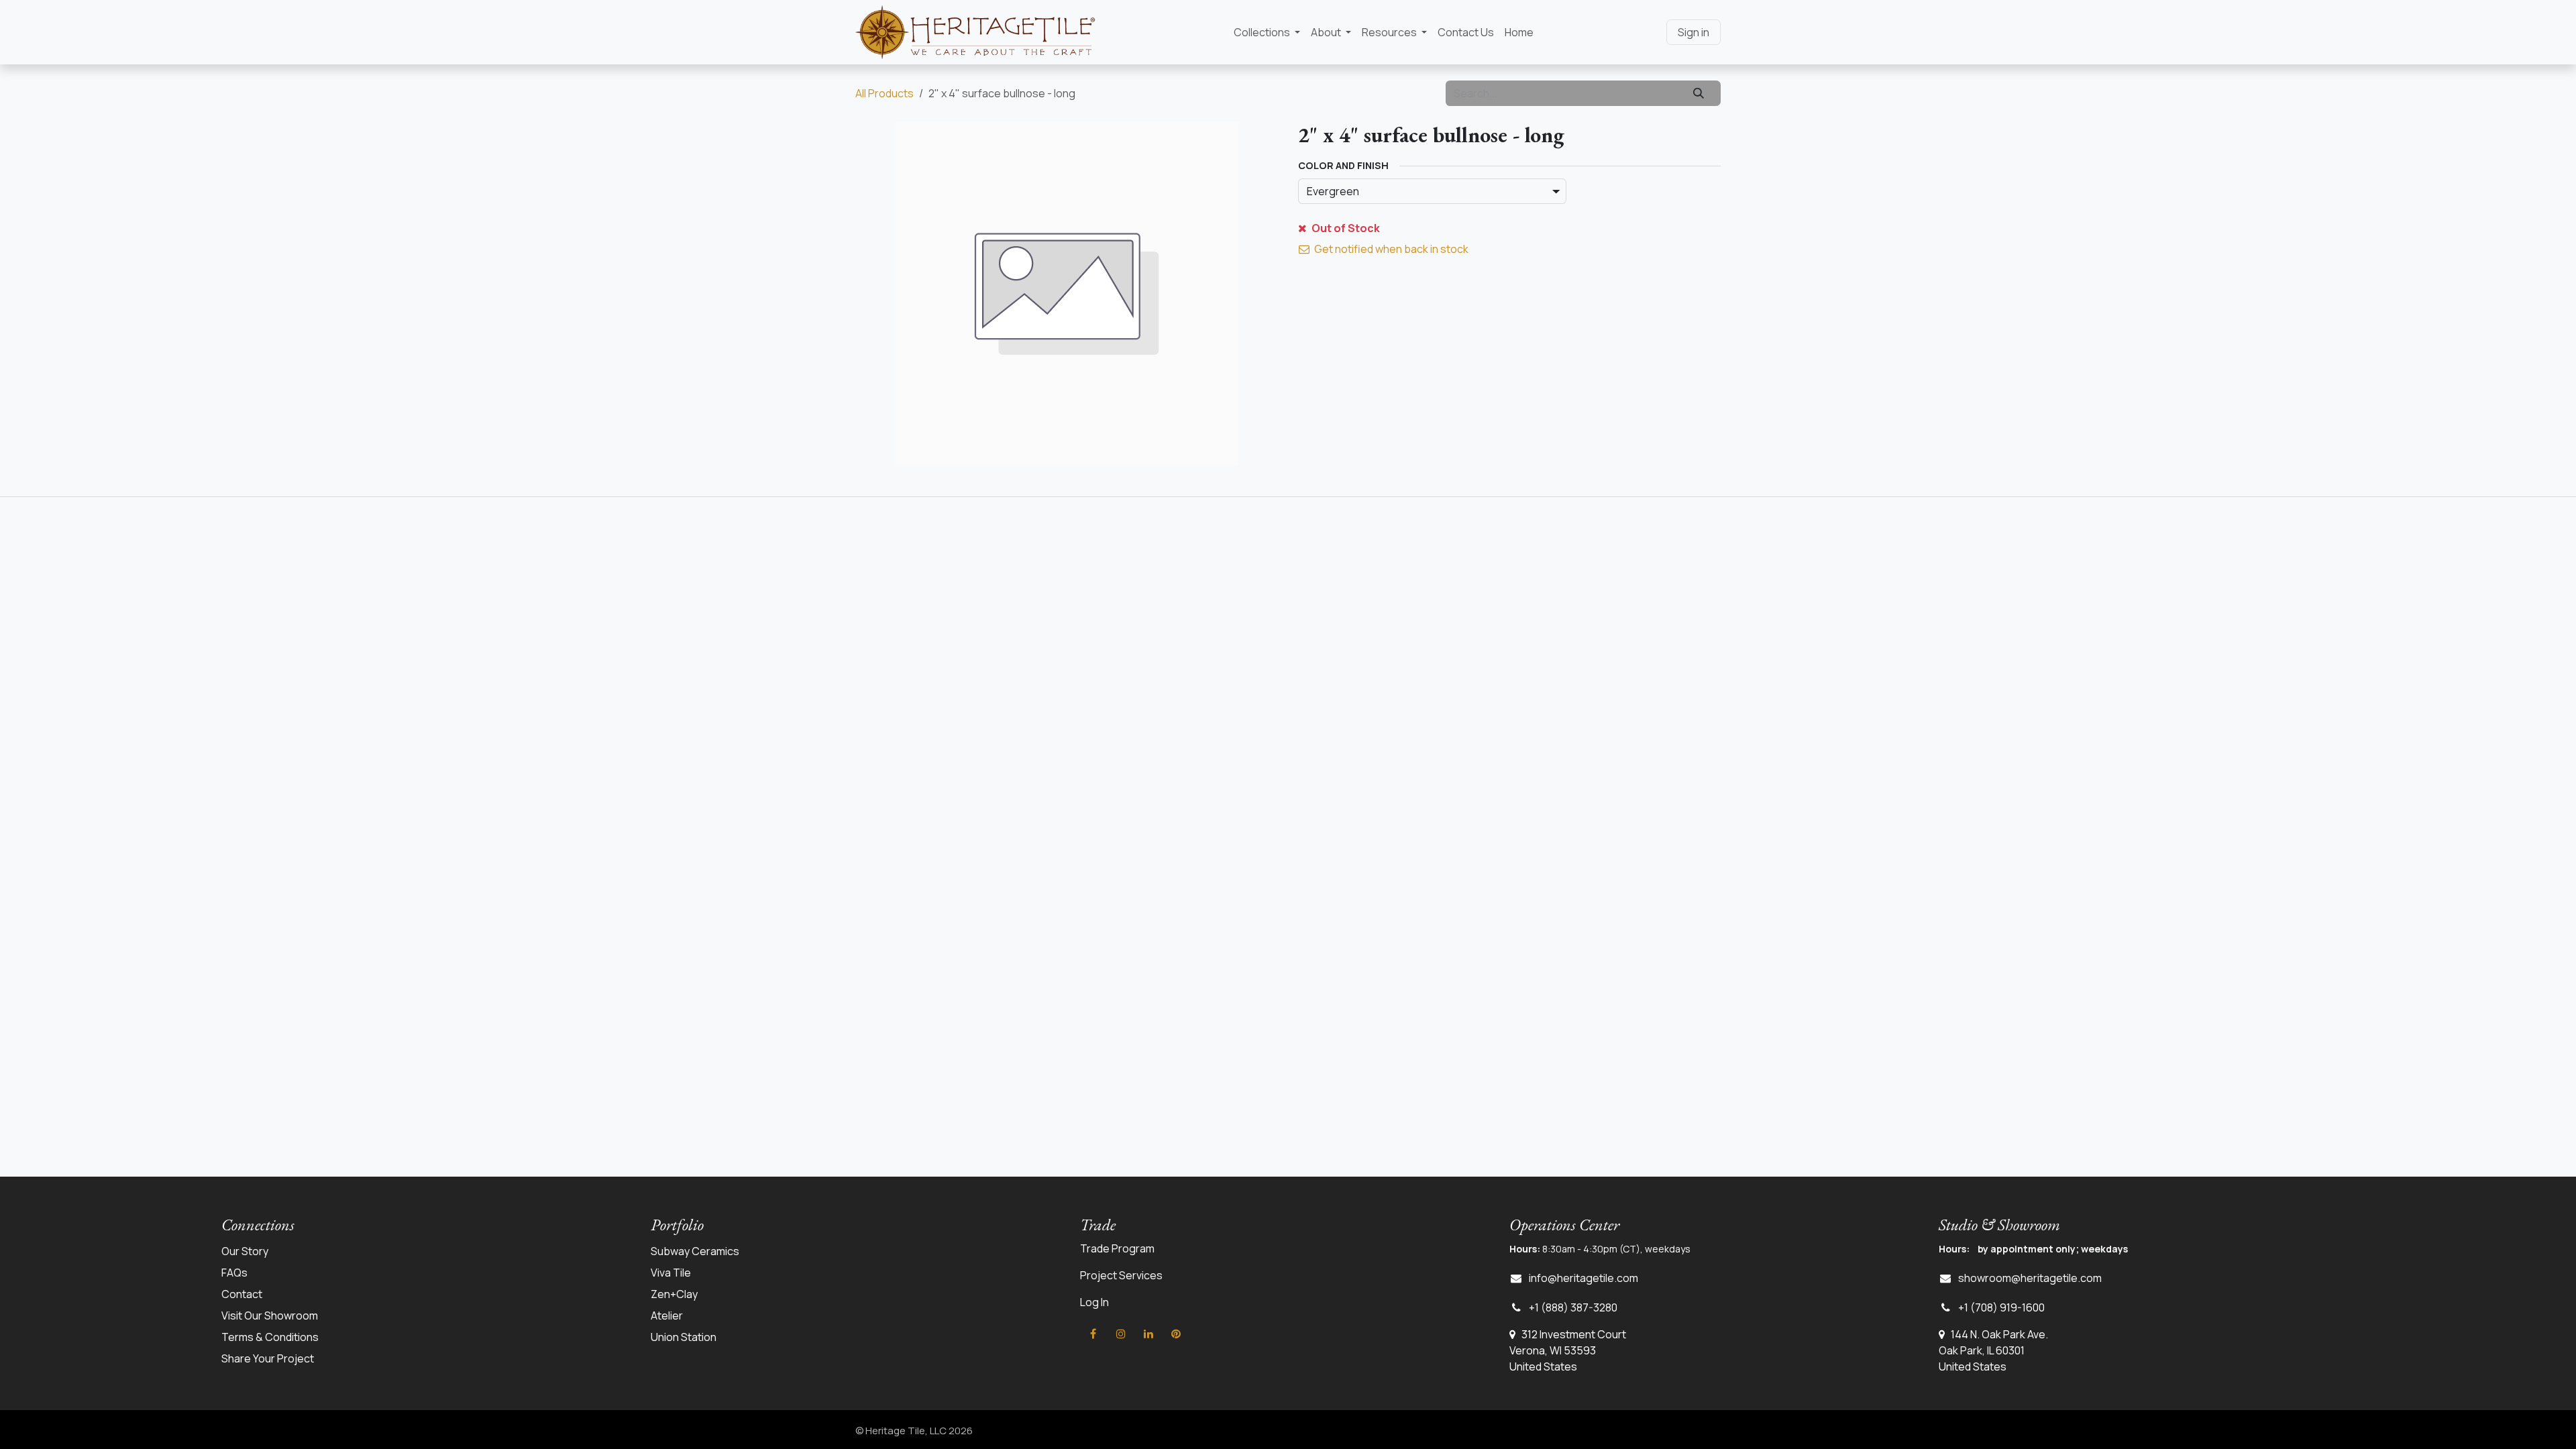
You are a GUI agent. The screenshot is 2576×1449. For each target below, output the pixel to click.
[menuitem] (1267, 32)
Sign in (1694, 32)
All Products (884, 93)
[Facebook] (1093, 1334)
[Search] (1699, 93)
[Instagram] (1121, 1334)
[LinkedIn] (1148, 1334)
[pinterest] (1176, 1334)
